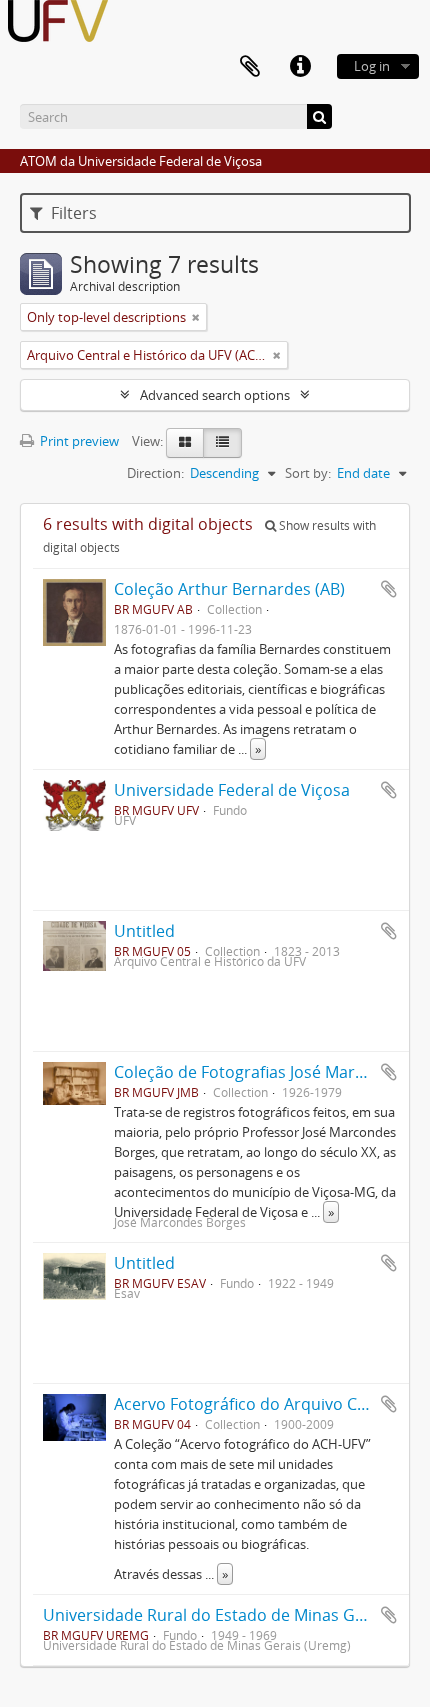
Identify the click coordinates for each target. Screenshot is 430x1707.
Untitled (144, 931)
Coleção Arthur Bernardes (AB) (229, 589)
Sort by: (308, 473)
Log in (372, 66)
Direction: (155, 473)
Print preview (78, 441)
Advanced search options (215, 395)
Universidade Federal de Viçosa (232, 790)
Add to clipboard (389, 589)
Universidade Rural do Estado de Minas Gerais (217, 1615)
